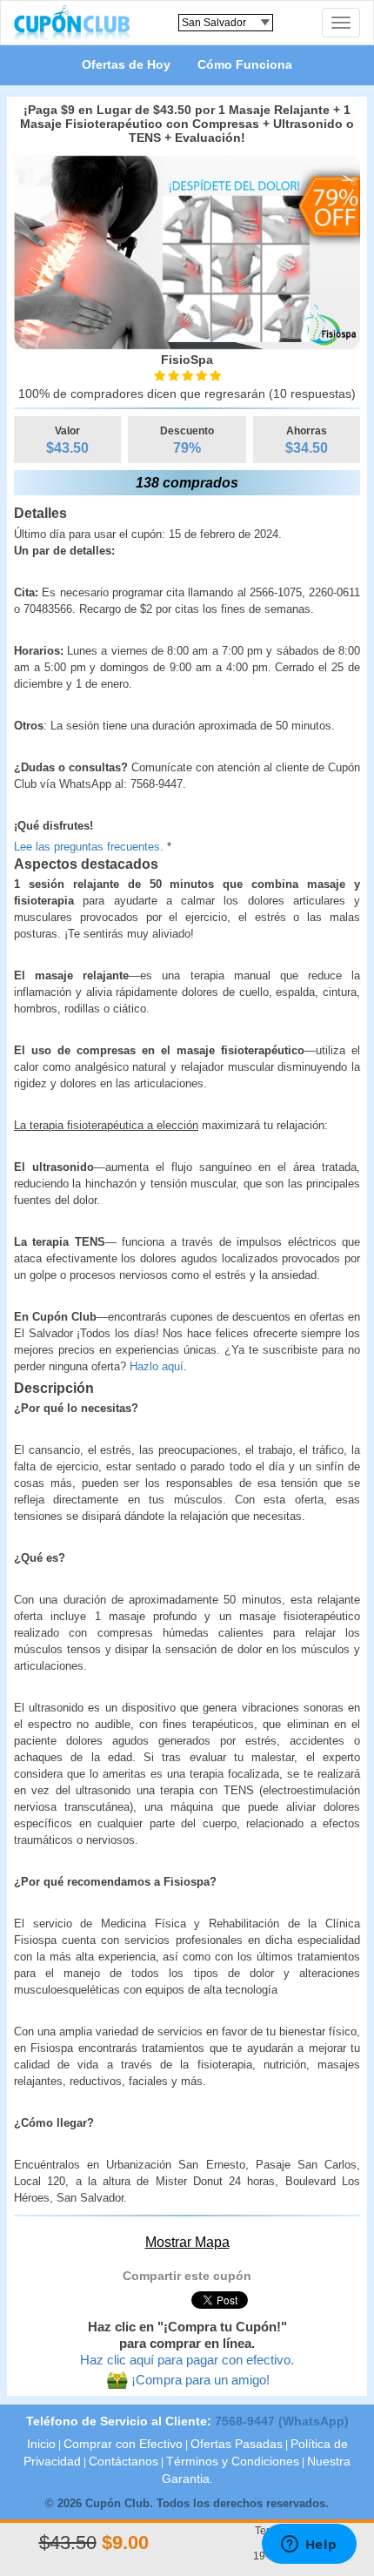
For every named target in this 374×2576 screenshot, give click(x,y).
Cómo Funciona (245, 64)
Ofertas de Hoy (126, 64)
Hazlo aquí (157, 1366)
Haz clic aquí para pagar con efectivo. (187, 2360)
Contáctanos (124, 2462)
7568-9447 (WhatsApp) (282, 2421)
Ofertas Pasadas (237, 2444)
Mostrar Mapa (187, 2242)
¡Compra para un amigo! (200, 2380)
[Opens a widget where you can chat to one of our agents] (309, 2546)
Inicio (41, 2444)
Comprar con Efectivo (123, 2444)
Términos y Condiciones (233, 2462)
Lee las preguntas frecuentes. (89, 847)
